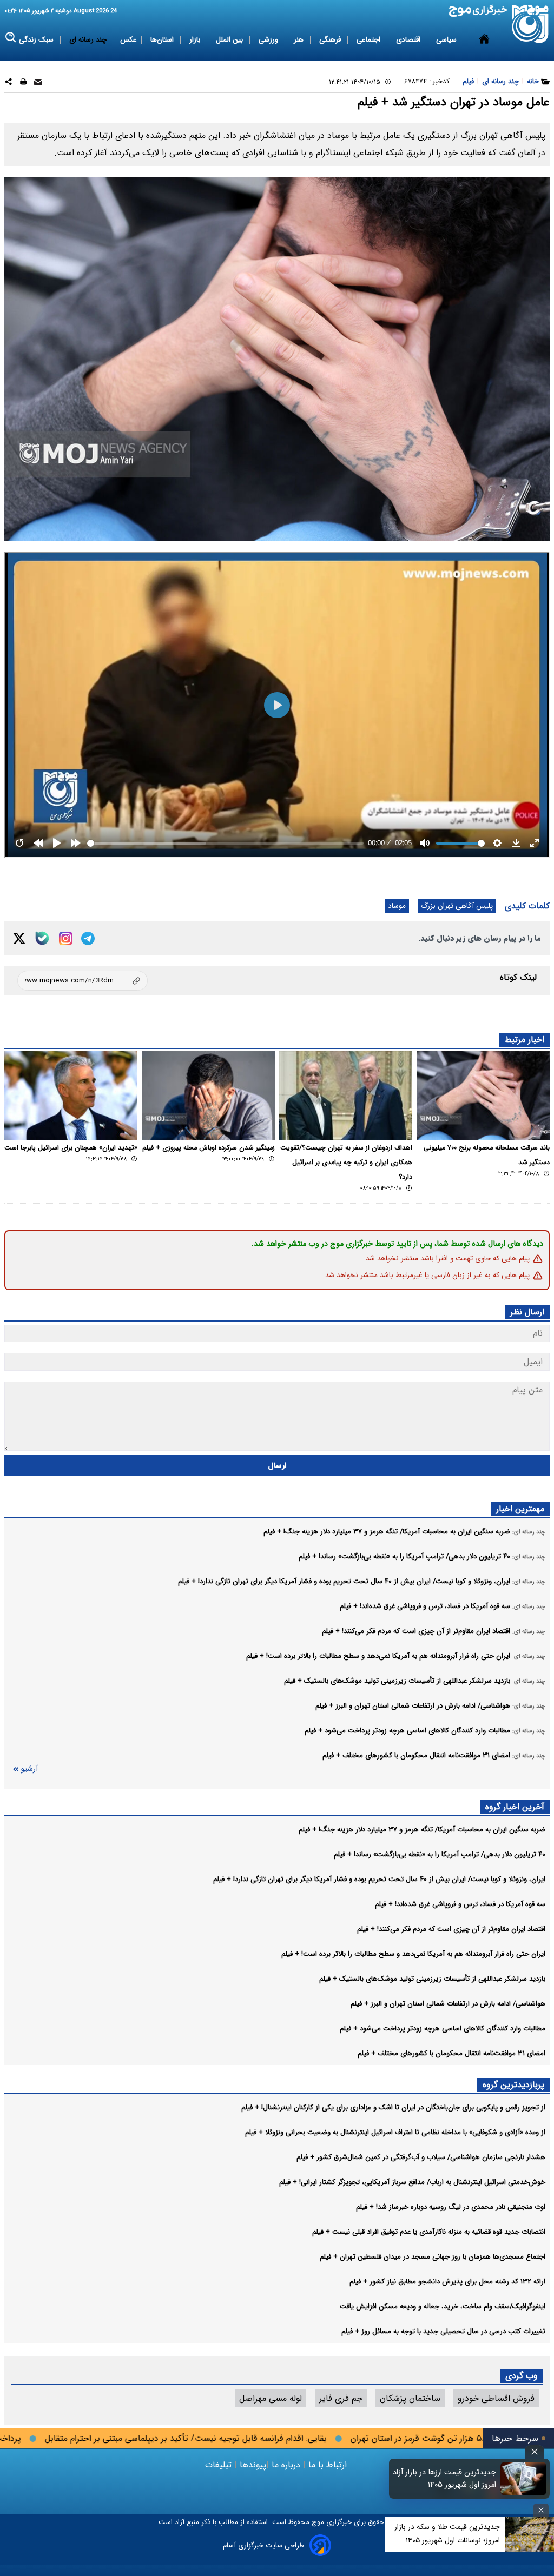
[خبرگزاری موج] (530, 24)
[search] (11, 38)
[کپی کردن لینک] (83, 981)
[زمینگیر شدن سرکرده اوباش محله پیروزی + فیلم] (208, 1096)
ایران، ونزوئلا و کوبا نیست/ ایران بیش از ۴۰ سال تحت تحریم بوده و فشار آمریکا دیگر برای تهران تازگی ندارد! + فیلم (379, 1879)
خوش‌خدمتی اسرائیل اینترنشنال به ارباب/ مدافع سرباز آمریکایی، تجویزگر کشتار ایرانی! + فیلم (412, 2182)
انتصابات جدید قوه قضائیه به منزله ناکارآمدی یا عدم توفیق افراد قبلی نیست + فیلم (429, 2232)
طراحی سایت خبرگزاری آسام (263, 2545)
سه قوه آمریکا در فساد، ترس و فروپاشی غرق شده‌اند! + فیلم (460, 1904)
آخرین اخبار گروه (515, 1807)
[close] (535, 2452)
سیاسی (447, 40)
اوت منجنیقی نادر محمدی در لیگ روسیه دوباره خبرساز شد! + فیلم (451, 2207)
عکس (128, 40)
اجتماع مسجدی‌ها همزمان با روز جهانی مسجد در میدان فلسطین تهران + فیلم (433, 2257)
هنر (300, 40)
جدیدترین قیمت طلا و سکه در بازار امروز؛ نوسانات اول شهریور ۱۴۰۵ (447, 2534)
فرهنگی (331, 40)
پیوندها (252, 2465)
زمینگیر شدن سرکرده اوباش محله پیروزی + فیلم (209, 1148)
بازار (196, 40)
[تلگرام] (88, 938)
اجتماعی (370, 40)
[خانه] (484, 40)
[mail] (38, 84)
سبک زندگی (37, 40)
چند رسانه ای (88, 40)
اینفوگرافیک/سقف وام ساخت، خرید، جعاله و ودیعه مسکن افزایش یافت (443, 2306)
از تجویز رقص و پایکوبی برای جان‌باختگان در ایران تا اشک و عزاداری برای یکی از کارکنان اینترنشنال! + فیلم (393, 2107)
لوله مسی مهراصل (271, 2398)
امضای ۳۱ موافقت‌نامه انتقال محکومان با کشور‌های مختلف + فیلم (451, 2053)
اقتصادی (409, 40)
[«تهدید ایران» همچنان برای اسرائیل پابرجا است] (71, 1096)
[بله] (42, 938)
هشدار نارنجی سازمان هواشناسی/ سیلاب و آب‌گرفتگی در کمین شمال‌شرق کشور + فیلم (421, 2157)
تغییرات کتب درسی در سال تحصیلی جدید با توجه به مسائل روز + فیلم (443, 2331)
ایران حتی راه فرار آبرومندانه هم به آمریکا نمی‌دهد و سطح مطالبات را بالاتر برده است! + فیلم (413, 1954)
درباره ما (286, 2465)
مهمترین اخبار (520, 1509)
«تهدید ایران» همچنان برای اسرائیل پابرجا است (71, 1148)
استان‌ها (163, 40)
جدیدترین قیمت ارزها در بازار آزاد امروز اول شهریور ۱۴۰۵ (444, 2479)
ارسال (277, 1466)
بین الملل (230, 40)
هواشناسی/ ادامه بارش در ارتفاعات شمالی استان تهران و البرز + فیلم (448, 2004)
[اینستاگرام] (66, 938)
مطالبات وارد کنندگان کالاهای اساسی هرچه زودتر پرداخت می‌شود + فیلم (443, 2029)
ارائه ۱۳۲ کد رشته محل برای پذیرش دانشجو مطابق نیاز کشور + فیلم (447, 2282)
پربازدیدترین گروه (513, 2085)
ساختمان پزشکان (410, 2398)
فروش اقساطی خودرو (496, 2398)
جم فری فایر (341, 2398)
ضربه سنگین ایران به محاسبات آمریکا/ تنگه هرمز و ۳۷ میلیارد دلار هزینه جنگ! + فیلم (422, 1830)
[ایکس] (19, 938)
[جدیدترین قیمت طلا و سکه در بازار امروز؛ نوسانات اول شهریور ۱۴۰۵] (530, 2534)
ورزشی (269, 40)
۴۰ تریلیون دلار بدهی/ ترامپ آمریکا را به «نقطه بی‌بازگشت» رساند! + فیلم (440, 1854)
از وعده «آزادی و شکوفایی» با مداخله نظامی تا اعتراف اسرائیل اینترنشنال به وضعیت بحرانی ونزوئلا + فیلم (395, 2132)
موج (317, 2522)
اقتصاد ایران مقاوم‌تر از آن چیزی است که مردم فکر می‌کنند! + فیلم (451, 1929)
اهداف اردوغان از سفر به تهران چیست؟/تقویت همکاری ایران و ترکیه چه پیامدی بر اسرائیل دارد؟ (346, 1163)
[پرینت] (24, 84)
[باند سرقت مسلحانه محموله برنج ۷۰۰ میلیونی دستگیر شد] (483, 1096)
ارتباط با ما (328, 2465)
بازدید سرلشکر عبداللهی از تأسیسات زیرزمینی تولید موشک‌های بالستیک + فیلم (432, 1979)
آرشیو (29, 1769)
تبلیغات (220, 2465)
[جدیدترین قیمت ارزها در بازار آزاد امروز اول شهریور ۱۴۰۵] (524, 2479)
